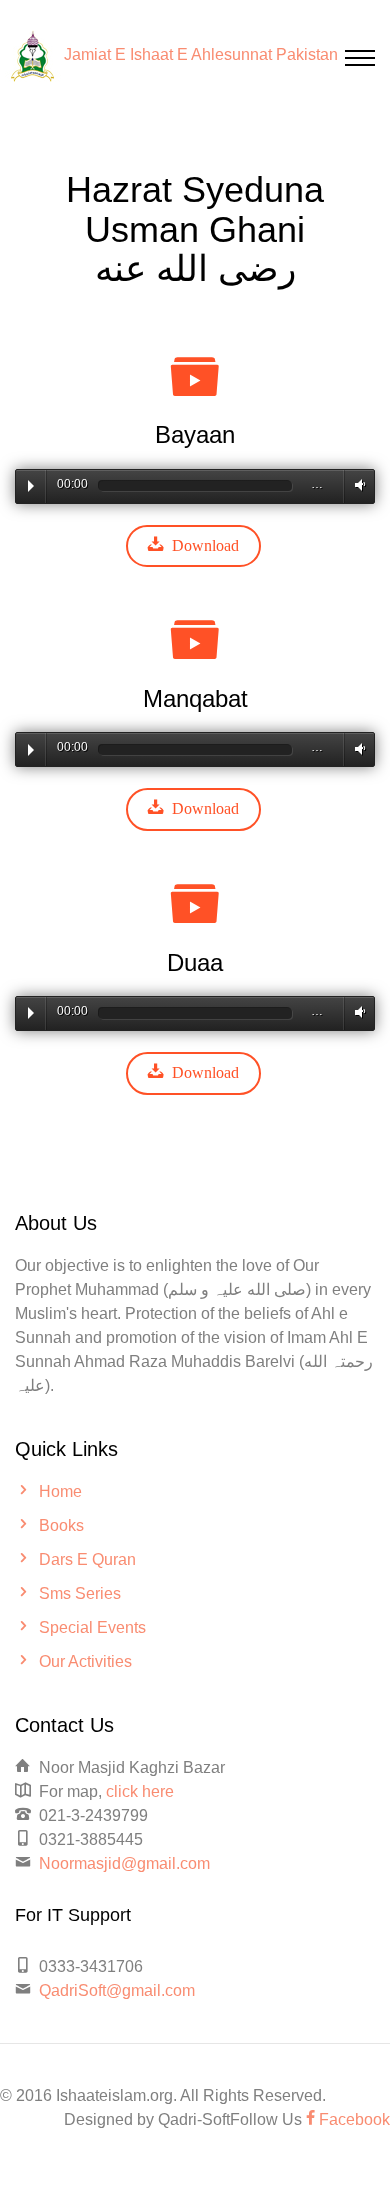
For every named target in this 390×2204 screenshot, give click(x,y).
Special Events (92, 1627)
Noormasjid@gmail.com (124, 1863)
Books (61, 1525)
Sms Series (80, 1593)
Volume (357, 485)
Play (31, 486)
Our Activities (85, 1661)
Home (60, 1491)
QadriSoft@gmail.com (117, 1990)
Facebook (352, 2119)
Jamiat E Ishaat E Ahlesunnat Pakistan (201, 54)
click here (140, 1791)
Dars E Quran (87, 1559)
